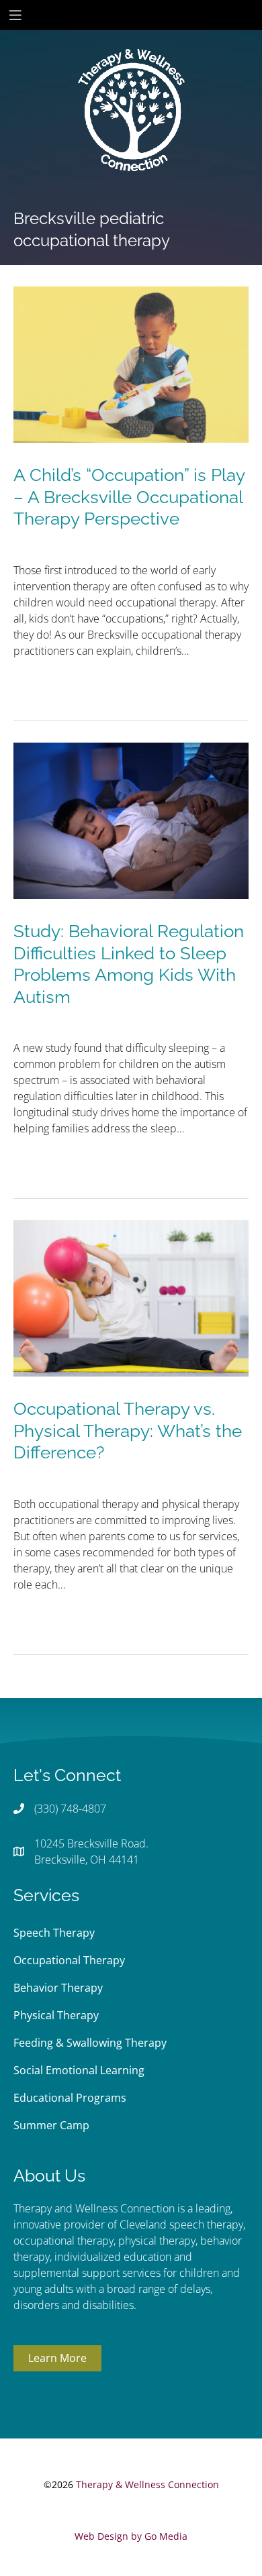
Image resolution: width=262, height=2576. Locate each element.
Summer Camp (51, 2125)
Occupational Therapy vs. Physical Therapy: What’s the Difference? (128, 1431)
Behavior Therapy (58, 1988)
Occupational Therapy (69, 1960)
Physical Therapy (56, 2015)
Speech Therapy (54, 1933)
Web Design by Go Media (131, 2536)
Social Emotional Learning (79, 2070)
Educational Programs (70, 2098)
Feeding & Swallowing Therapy (90, 2043)
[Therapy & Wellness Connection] (131, 64)
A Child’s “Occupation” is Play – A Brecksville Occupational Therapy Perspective (129, 497)
